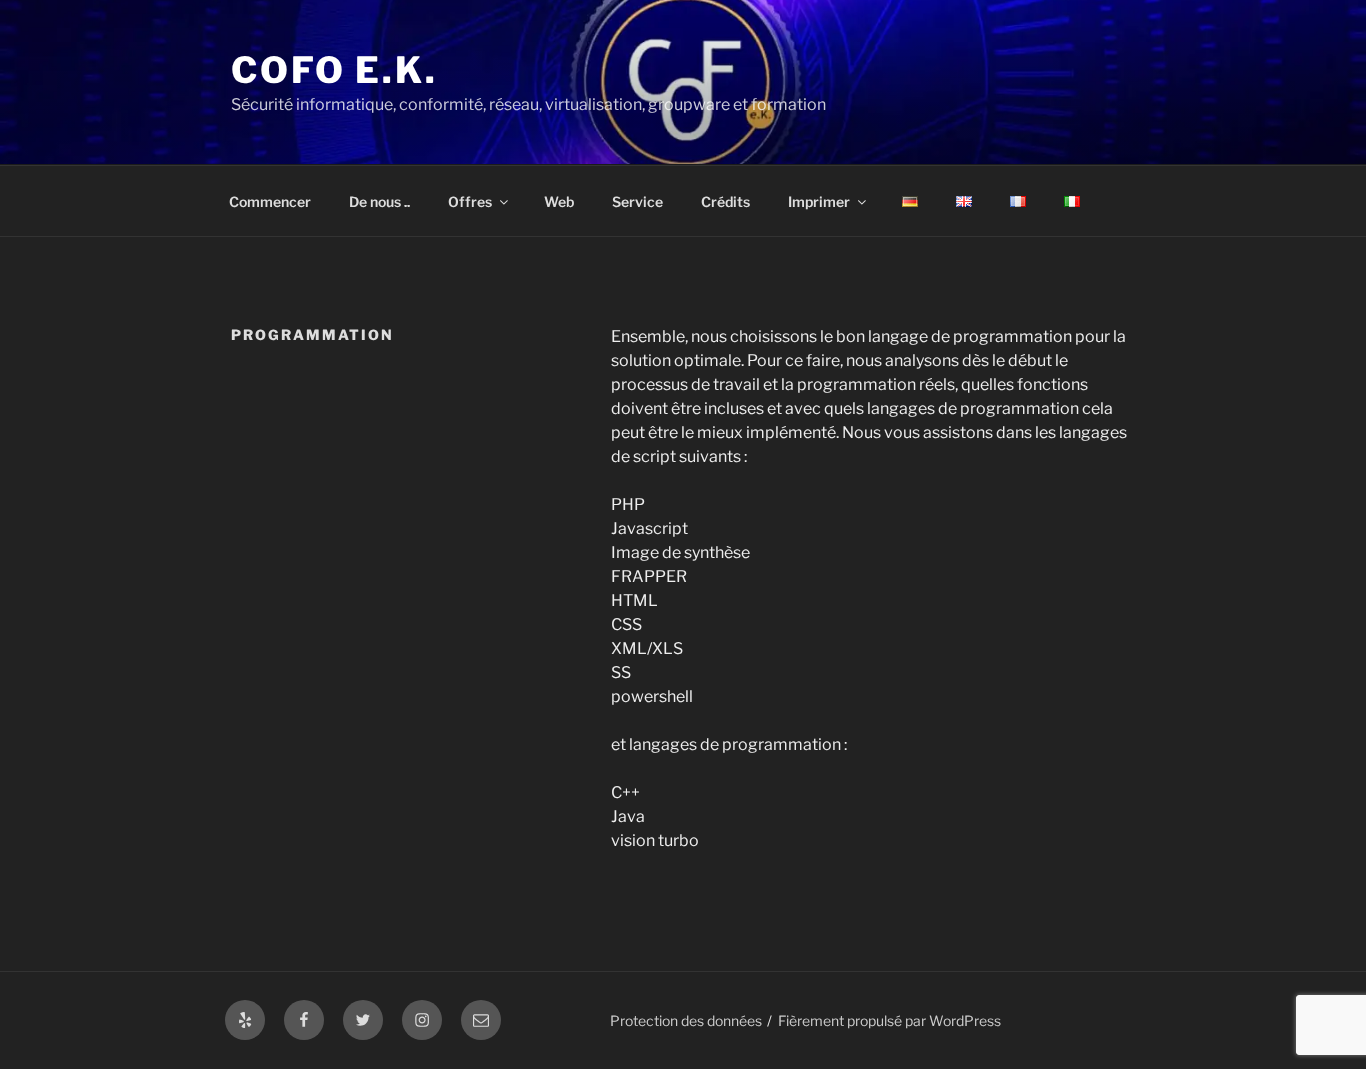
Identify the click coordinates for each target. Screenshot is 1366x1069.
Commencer (270, 201)
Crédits (725, 201)
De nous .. (379, 201)
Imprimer (819, 201)
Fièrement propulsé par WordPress (889, 1020)
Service (637, 201)
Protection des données (686, 1020)
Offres (470, 201)
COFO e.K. (334, 70)
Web (559, 201)
